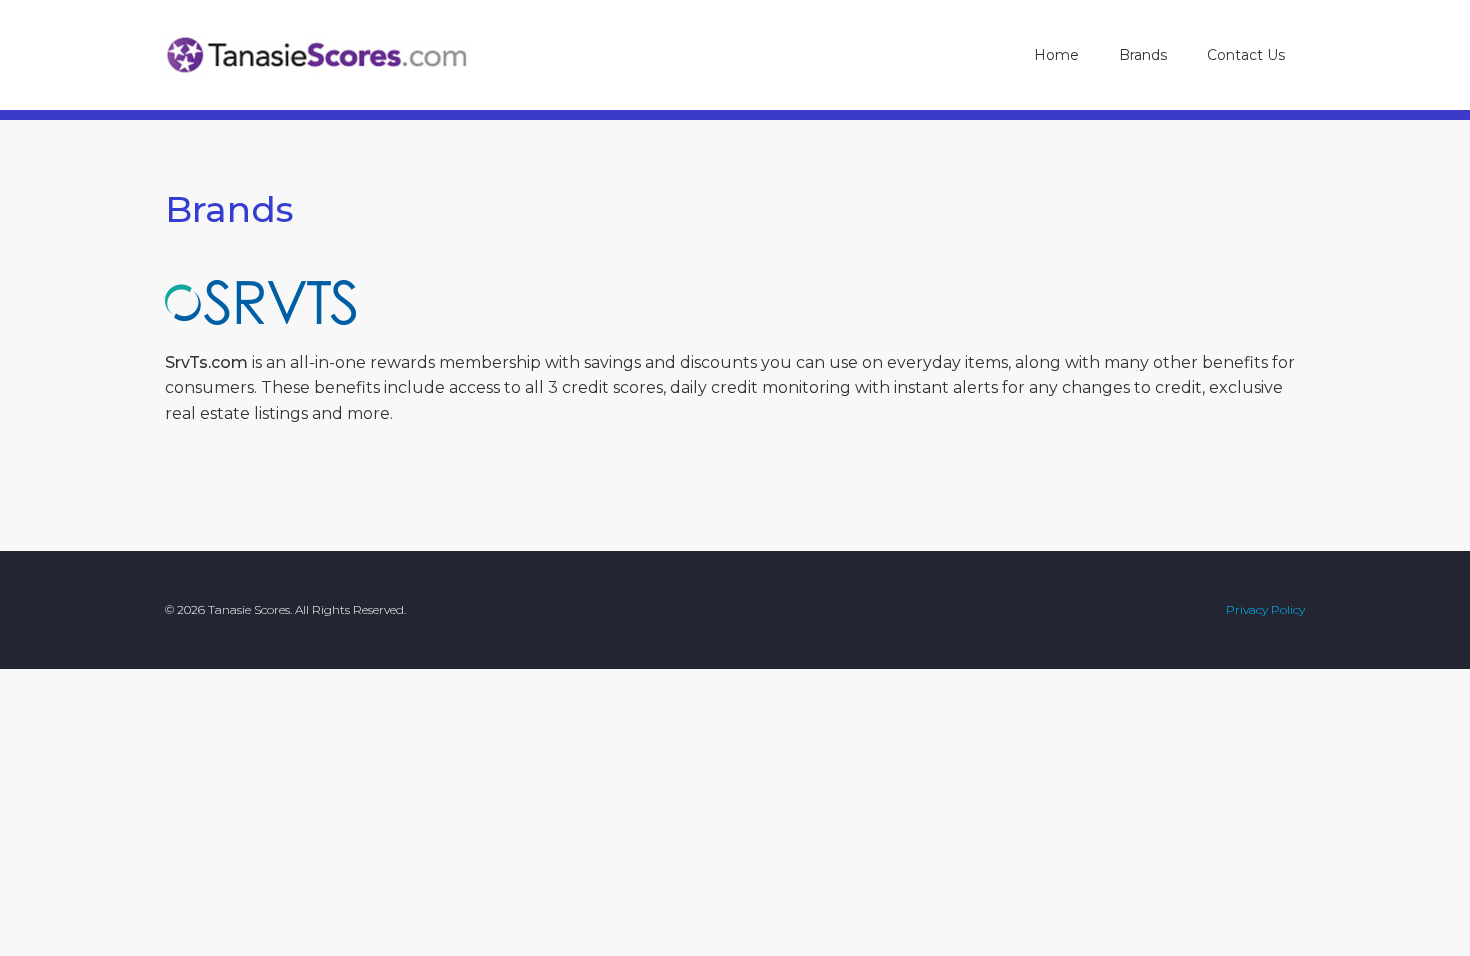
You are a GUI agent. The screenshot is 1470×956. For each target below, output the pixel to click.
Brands (1153, 54)
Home (1056, 55)
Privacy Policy (1265, 609)
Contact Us (1246, 55)
